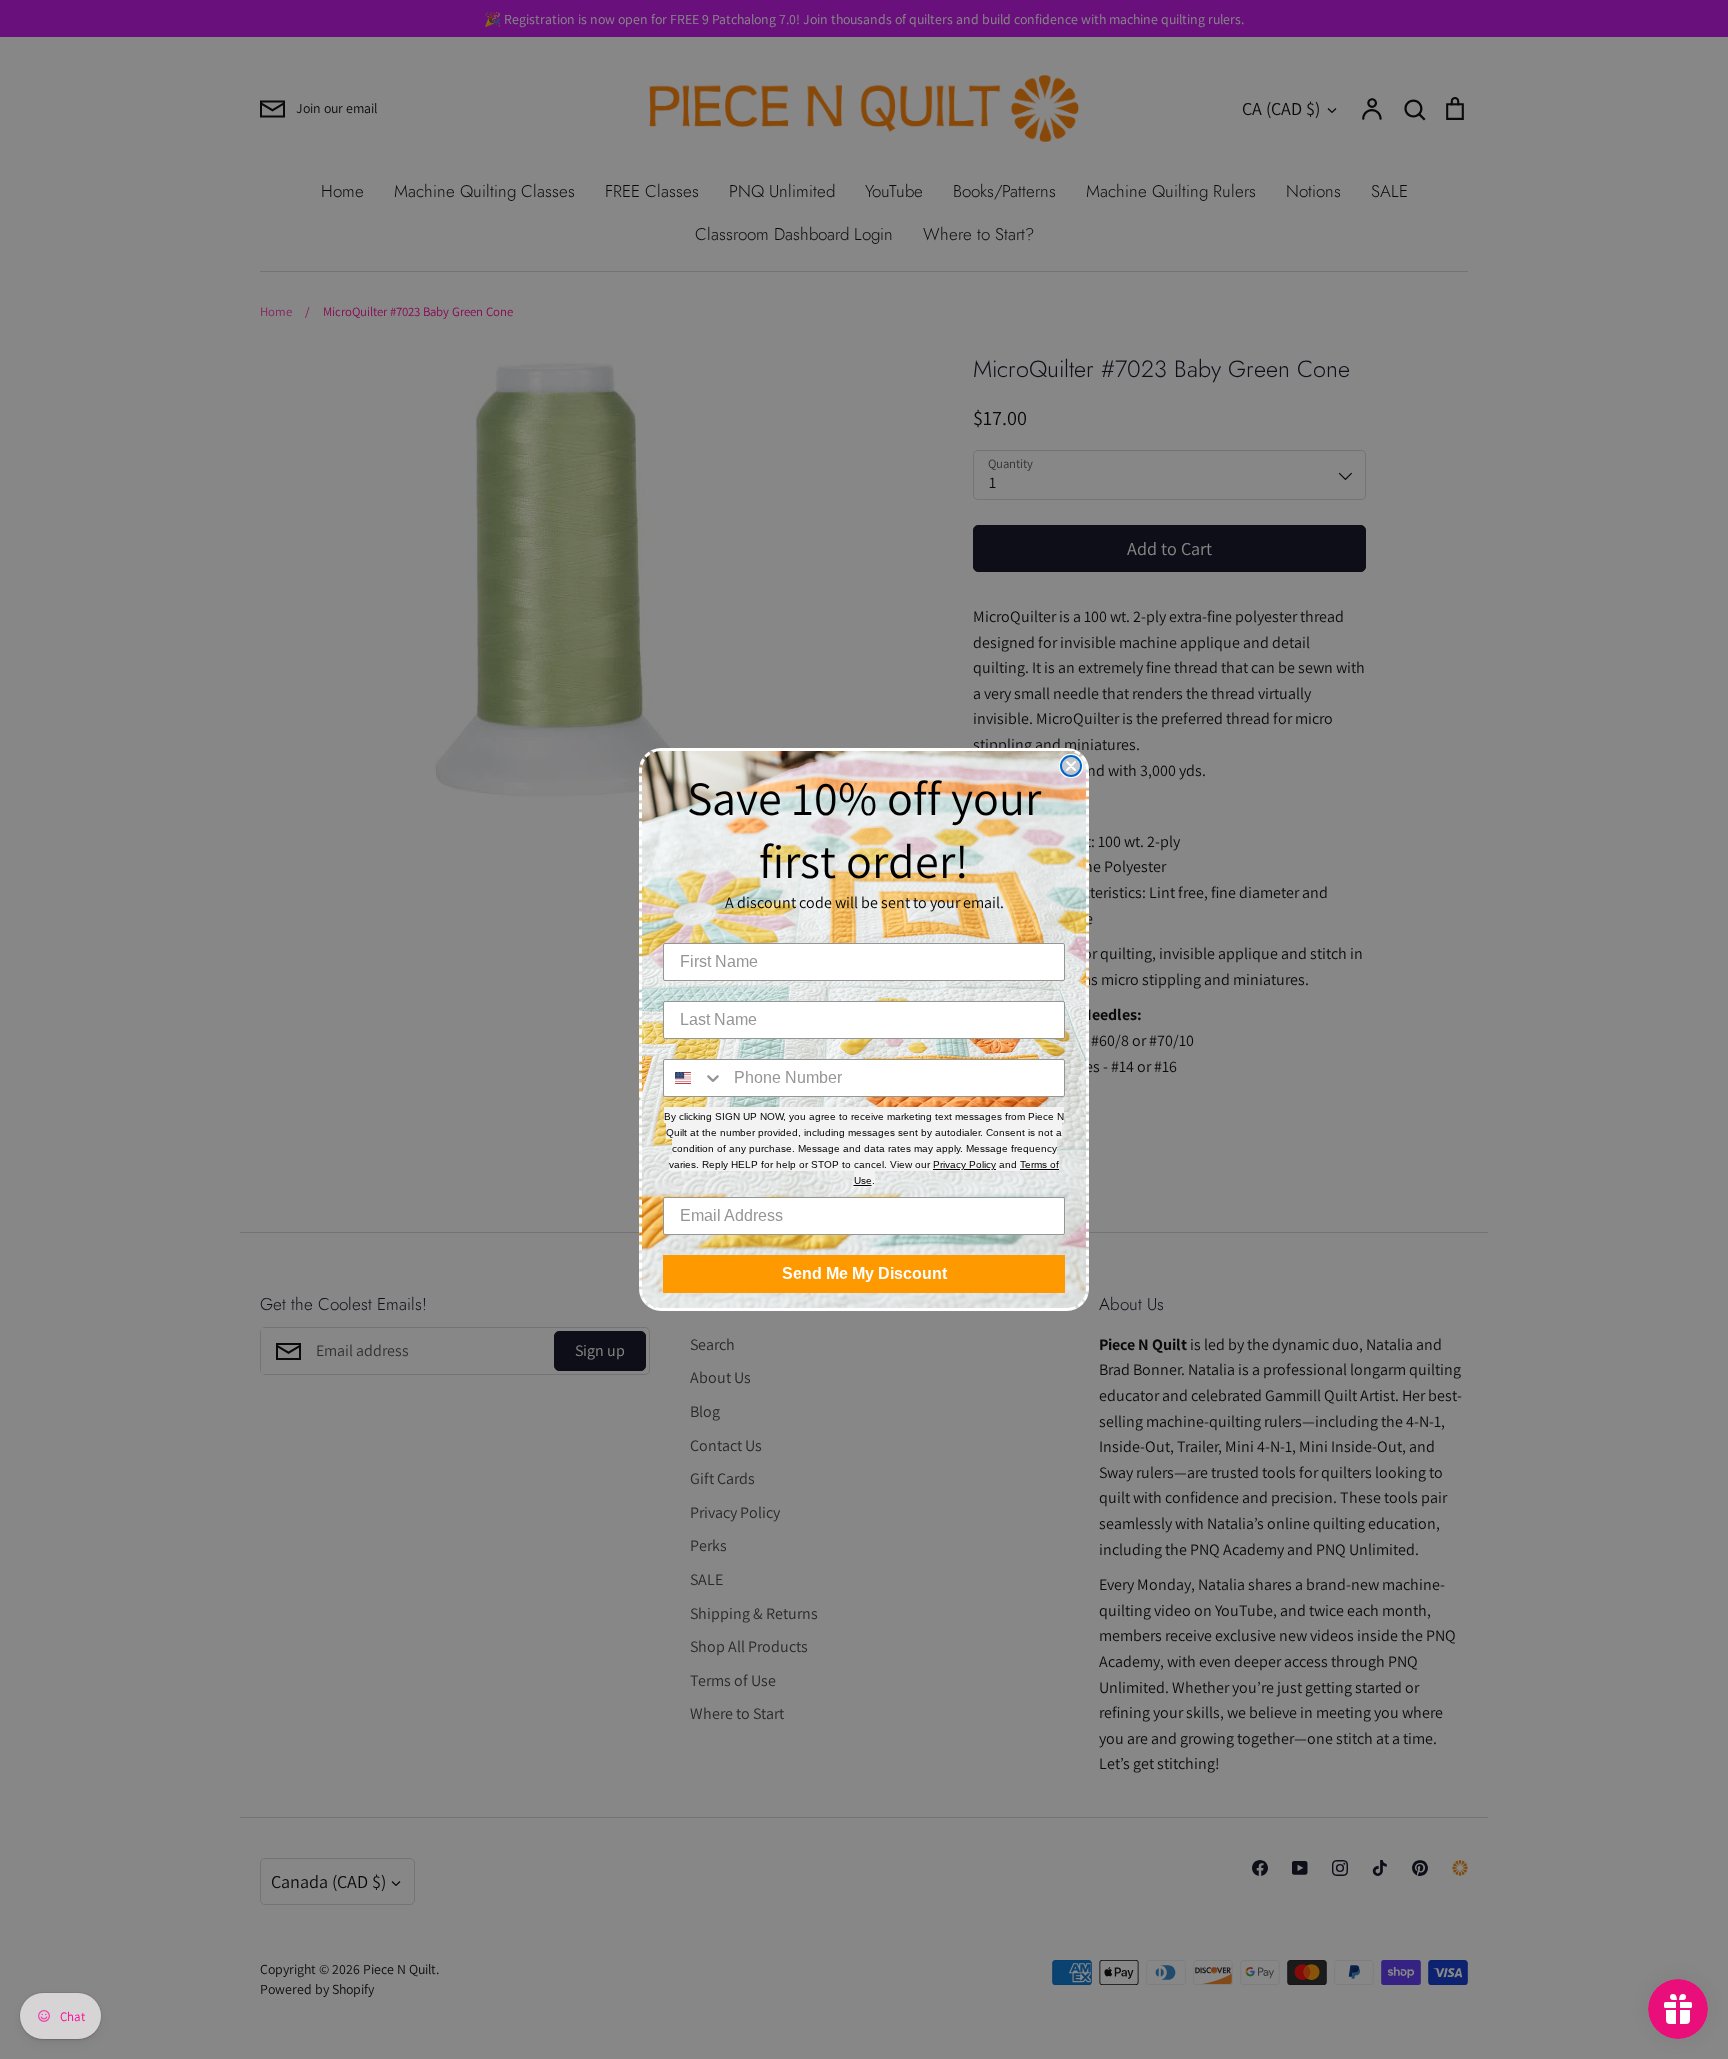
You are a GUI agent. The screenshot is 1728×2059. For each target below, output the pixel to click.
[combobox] (694, 1078)
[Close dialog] (1071, 766)
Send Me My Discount (864, 1273)
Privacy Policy (964, 1164)
